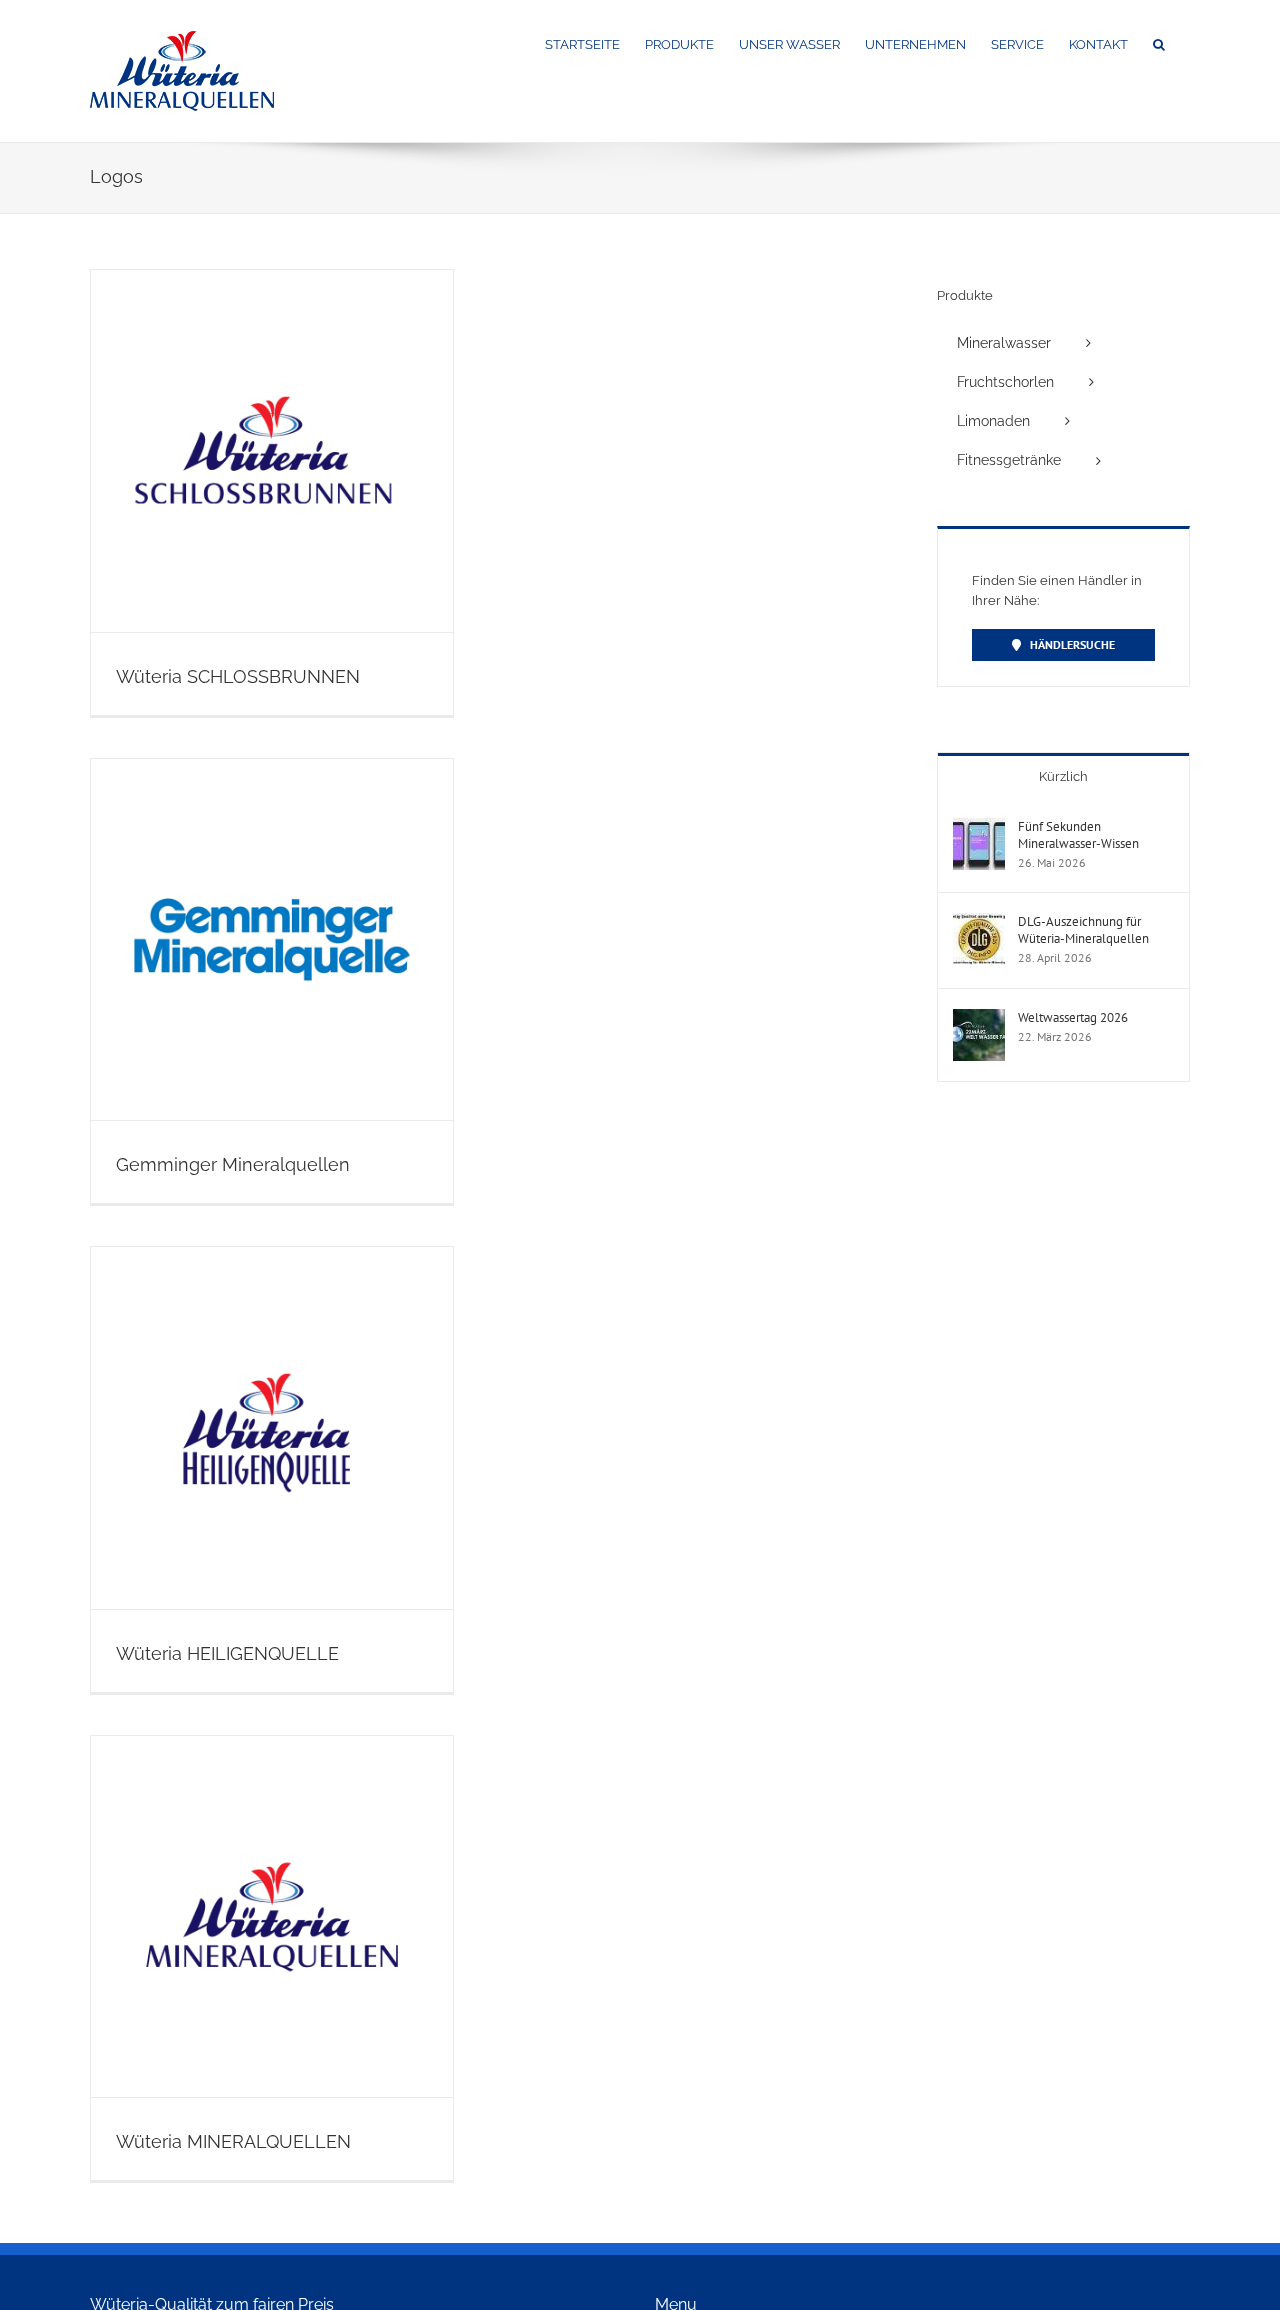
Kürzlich (1063, 776)
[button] (1159, 43)
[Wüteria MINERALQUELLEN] (272, 1917)
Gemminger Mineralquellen (233, 1164)
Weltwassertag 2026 (1073, 1017)
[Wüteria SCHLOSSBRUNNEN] (272, 451)
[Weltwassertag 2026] (979, 1018)
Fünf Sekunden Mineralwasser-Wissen (1078, 835)
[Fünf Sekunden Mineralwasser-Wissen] (979, 827)
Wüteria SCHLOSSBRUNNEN (238, 676)
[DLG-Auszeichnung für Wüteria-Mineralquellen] (979, 922)
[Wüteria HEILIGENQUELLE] (272, 1428)
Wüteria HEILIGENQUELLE (227, 1653)
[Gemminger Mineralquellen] (272, 940)
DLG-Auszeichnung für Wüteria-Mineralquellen (1083, 930)
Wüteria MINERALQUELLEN (233, 2141)
